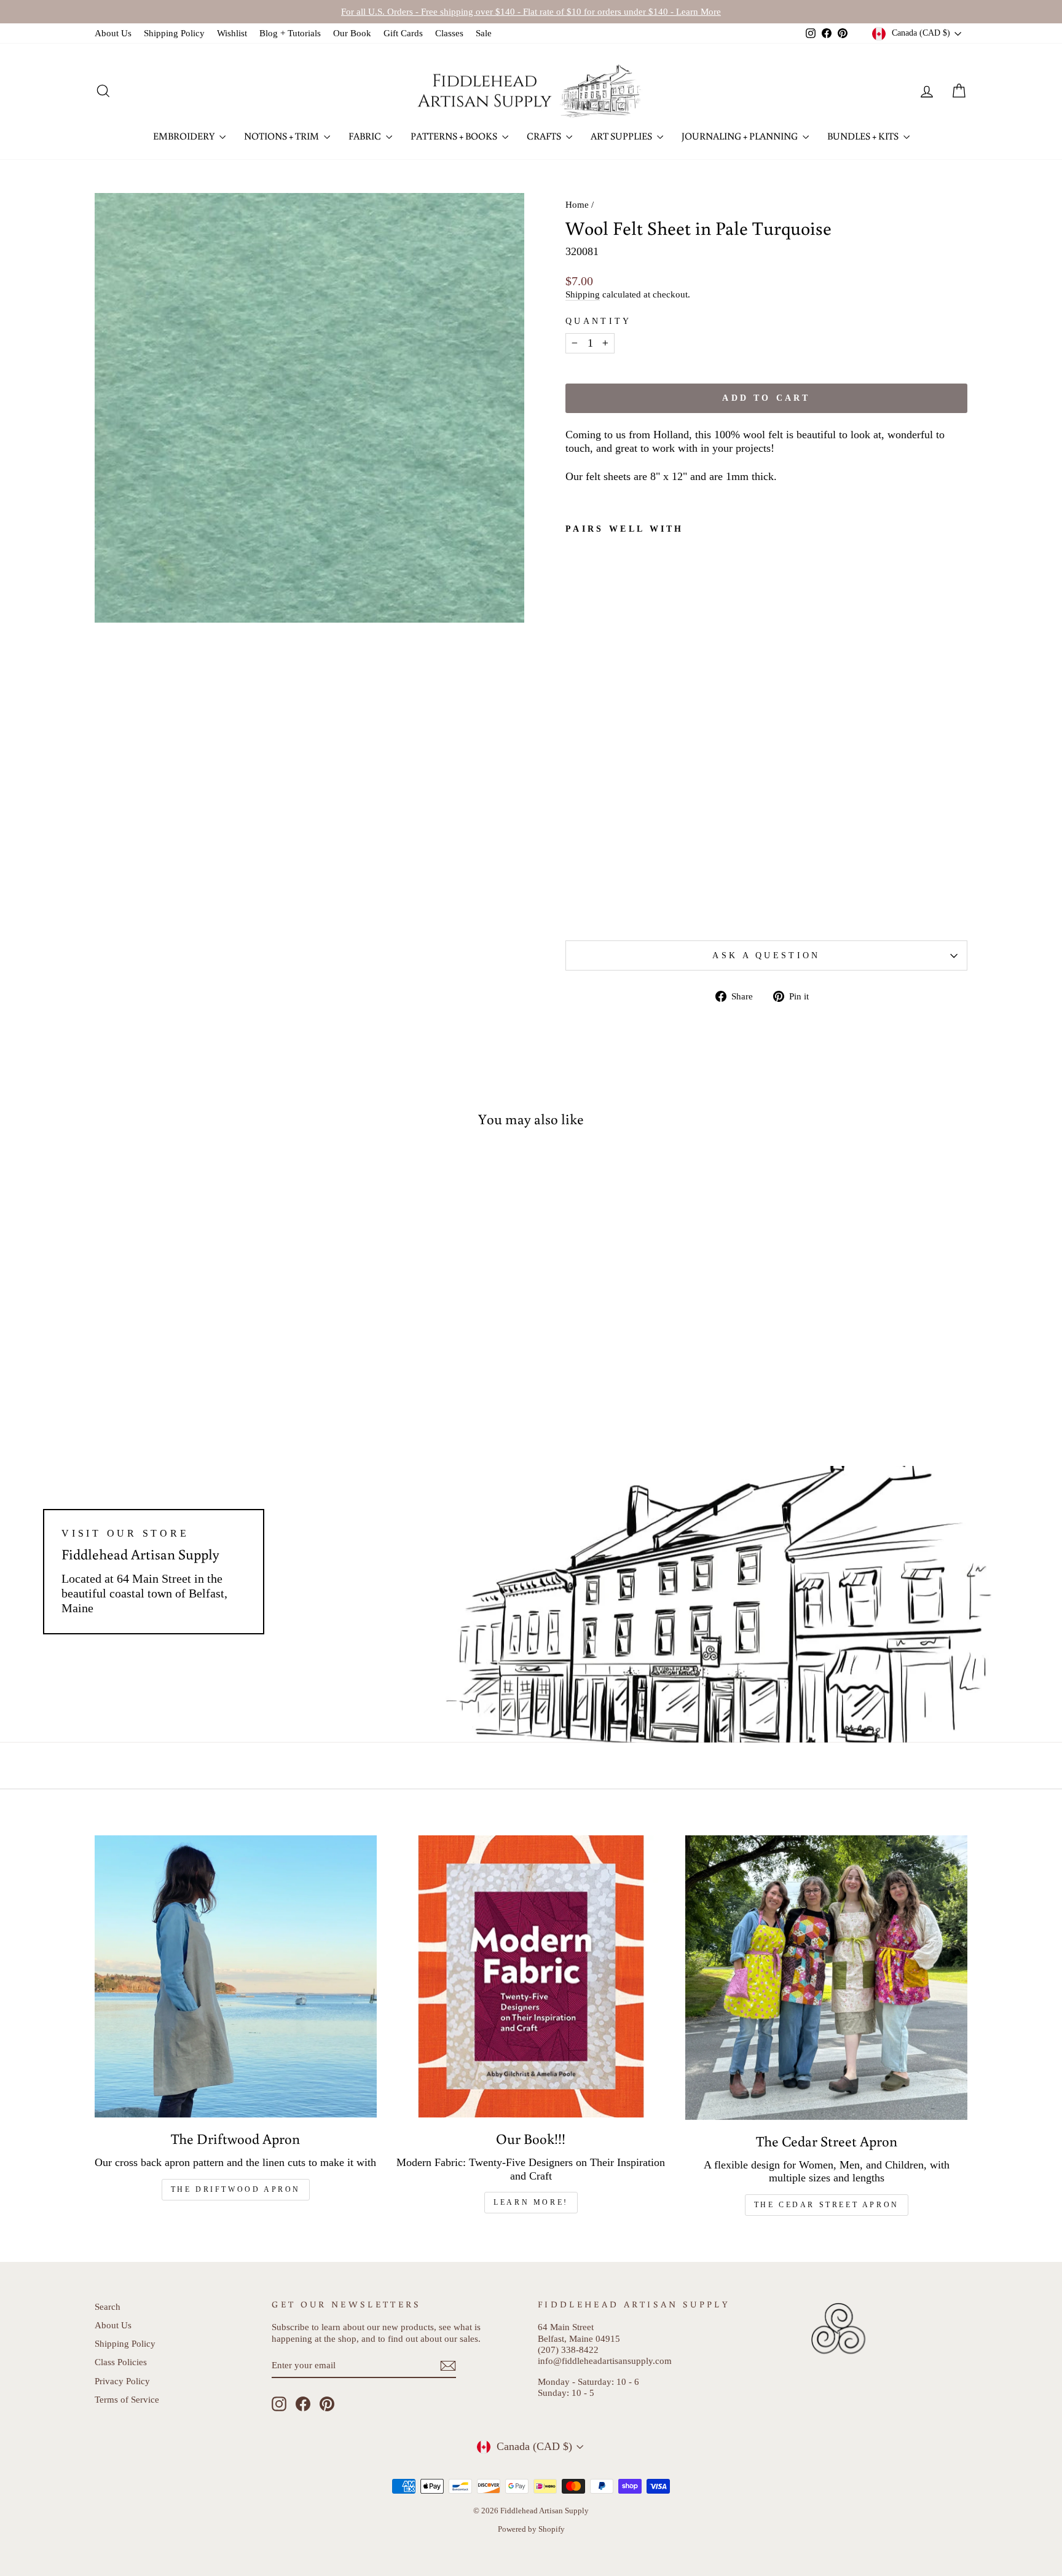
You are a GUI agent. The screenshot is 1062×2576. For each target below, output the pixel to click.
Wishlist (232, 33)
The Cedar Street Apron (827, 2205)
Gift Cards (403, 33)
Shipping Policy (174, 33)
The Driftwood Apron (236, 2189)
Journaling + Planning (741, 136)
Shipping (583, 294)
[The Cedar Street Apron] (826, 1977)
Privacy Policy (122, 2381)
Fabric (366, 136)
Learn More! (531, 2202)
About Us (113, 33)
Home (577, 204)
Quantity (599, 321)
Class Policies (121, 2362)
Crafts (545, 136)
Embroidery (185, 136)
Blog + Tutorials (290, 33)
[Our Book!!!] (531, 1976)
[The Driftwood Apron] (236, 1976)
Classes (449, 33)
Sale (484, 33)
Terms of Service (127, 2399)
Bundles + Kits (864, 136)
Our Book (352, 33)
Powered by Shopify (531, 2529)
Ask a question (766, 955)
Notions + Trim (282, 136)
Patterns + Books (455, 136)
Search (108, 2306)
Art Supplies (622, 136)
